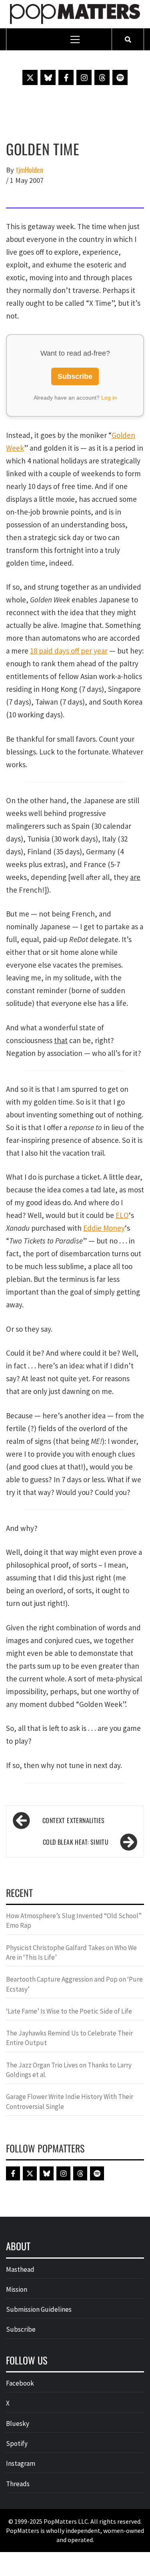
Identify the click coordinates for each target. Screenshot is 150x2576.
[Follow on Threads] (102, 77)
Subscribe (75, 376)
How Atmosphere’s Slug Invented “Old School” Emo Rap (74, 1921)
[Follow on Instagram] (84, 77)
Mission (17, 2289)
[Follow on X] (30, 77)
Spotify (17, 2443)
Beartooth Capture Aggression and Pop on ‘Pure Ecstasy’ (74, 1984)
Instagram (21, 2463)
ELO (122, 1215)
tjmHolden (30, 170)
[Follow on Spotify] (120, 77)
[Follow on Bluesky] (48, 77)
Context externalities (73, 1820)
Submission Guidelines (39, 2309)
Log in (109, 398)
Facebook (20, 2383)
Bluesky (18, 2424)
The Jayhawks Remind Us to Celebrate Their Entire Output (69, 2038)
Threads (18, 2484)
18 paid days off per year (69, 651)
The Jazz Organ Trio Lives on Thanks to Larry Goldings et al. (69, 2070)
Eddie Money (104, 1228)
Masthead (20, 2269)
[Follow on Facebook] (66, 77)
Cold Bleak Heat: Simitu (76, 1842)
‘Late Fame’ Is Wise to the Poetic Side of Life (69, 2011)
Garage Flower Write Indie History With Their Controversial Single (70, 2101)
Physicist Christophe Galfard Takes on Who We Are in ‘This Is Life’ (71, 1952)
